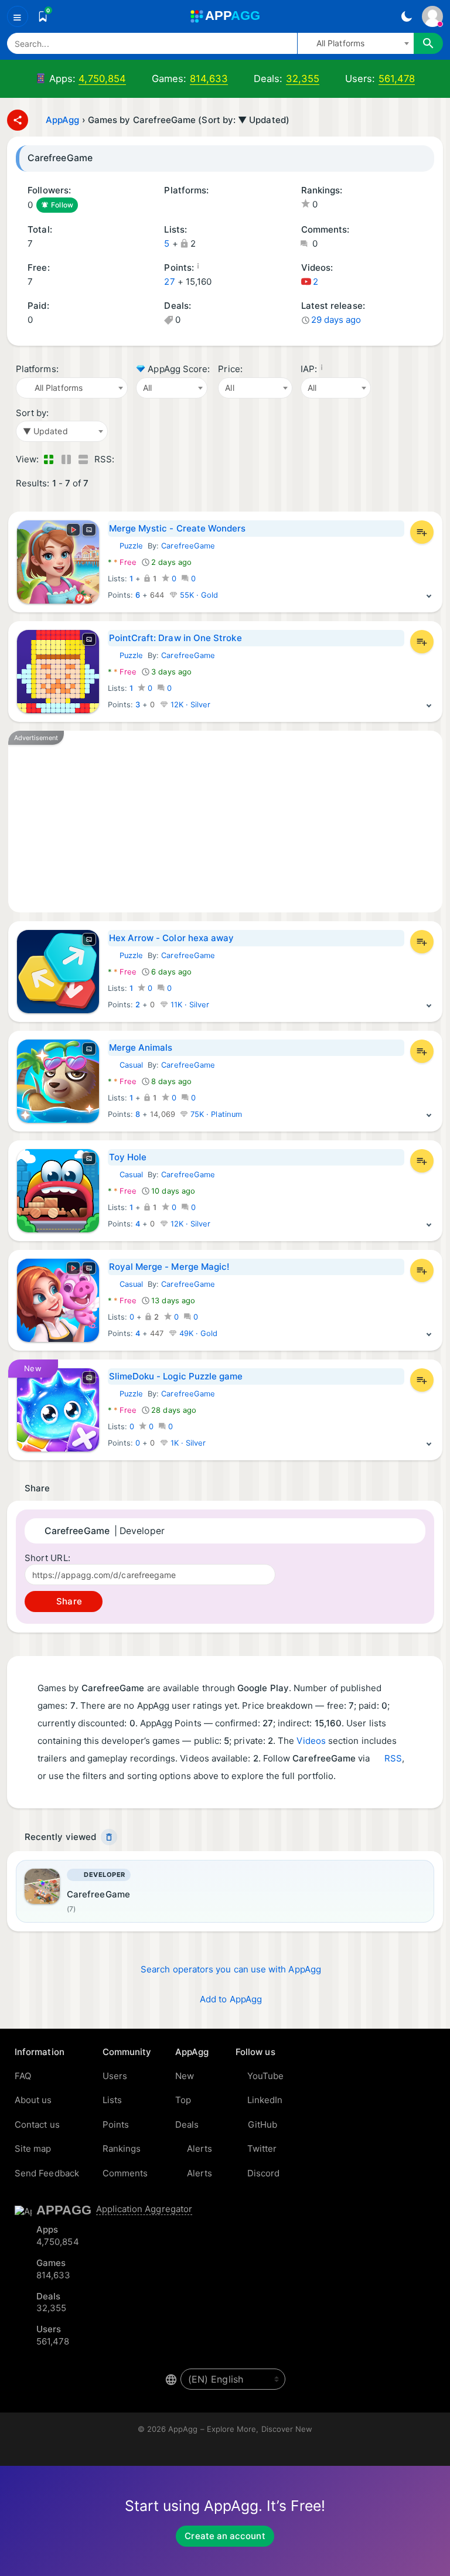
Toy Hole (128, 1157)
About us (33, 2100)
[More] (429, 595)
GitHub (262, 2124)
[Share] (18, 120)
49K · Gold (197, 1333)
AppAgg (62, 120)
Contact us (37, 2124)
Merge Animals (141, 1047)
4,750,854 (102, 79)
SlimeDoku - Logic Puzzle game (176, 1376)
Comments (125, 2173)
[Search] (428, 43)
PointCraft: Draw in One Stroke (175, 638)
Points (116, 2124)
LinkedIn (265, 2100)
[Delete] (109, 1837)
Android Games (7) (168, 205)
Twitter (262, 2149)
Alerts (200, 2149)
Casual (125, 1065)
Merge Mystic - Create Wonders (178, 528)
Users (115, 2076)
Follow (62, 205)
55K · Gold (198, 595)
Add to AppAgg (231, 1999)
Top (183, 2100)
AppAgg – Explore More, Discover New (240, 2429)
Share (68, 1601)
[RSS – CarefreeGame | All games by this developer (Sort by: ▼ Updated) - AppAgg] (125, 460)
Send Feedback (47, 2173)
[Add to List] (422, 532)
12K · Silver (190, 705)
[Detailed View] (66, 460)
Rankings (122, 2149)
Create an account (225, 2536)
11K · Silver (189, 1005)
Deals (187, 2124)
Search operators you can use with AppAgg (231, 1969)
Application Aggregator (144, 2209)
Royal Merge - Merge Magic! (169, 1267)
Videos (311, 1741)
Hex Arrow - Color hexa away (172, 938)
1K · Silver (187, 1443)
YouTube (266, 2076)
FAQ (23, 2076)
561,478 (397, 79)
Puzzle (125, 546)
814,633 (209, 79)
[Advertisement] (225, 822)
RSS (393, 1758)
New (185, 2076)
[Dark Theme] (406, 16)
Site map (33, 2149)
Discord (264, 2173)
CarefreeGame (188, 546)
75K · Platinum (215, 1114)
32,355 (303, 79)
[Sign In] (432, 16)
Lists (112, 2100)
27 (169, 282)
